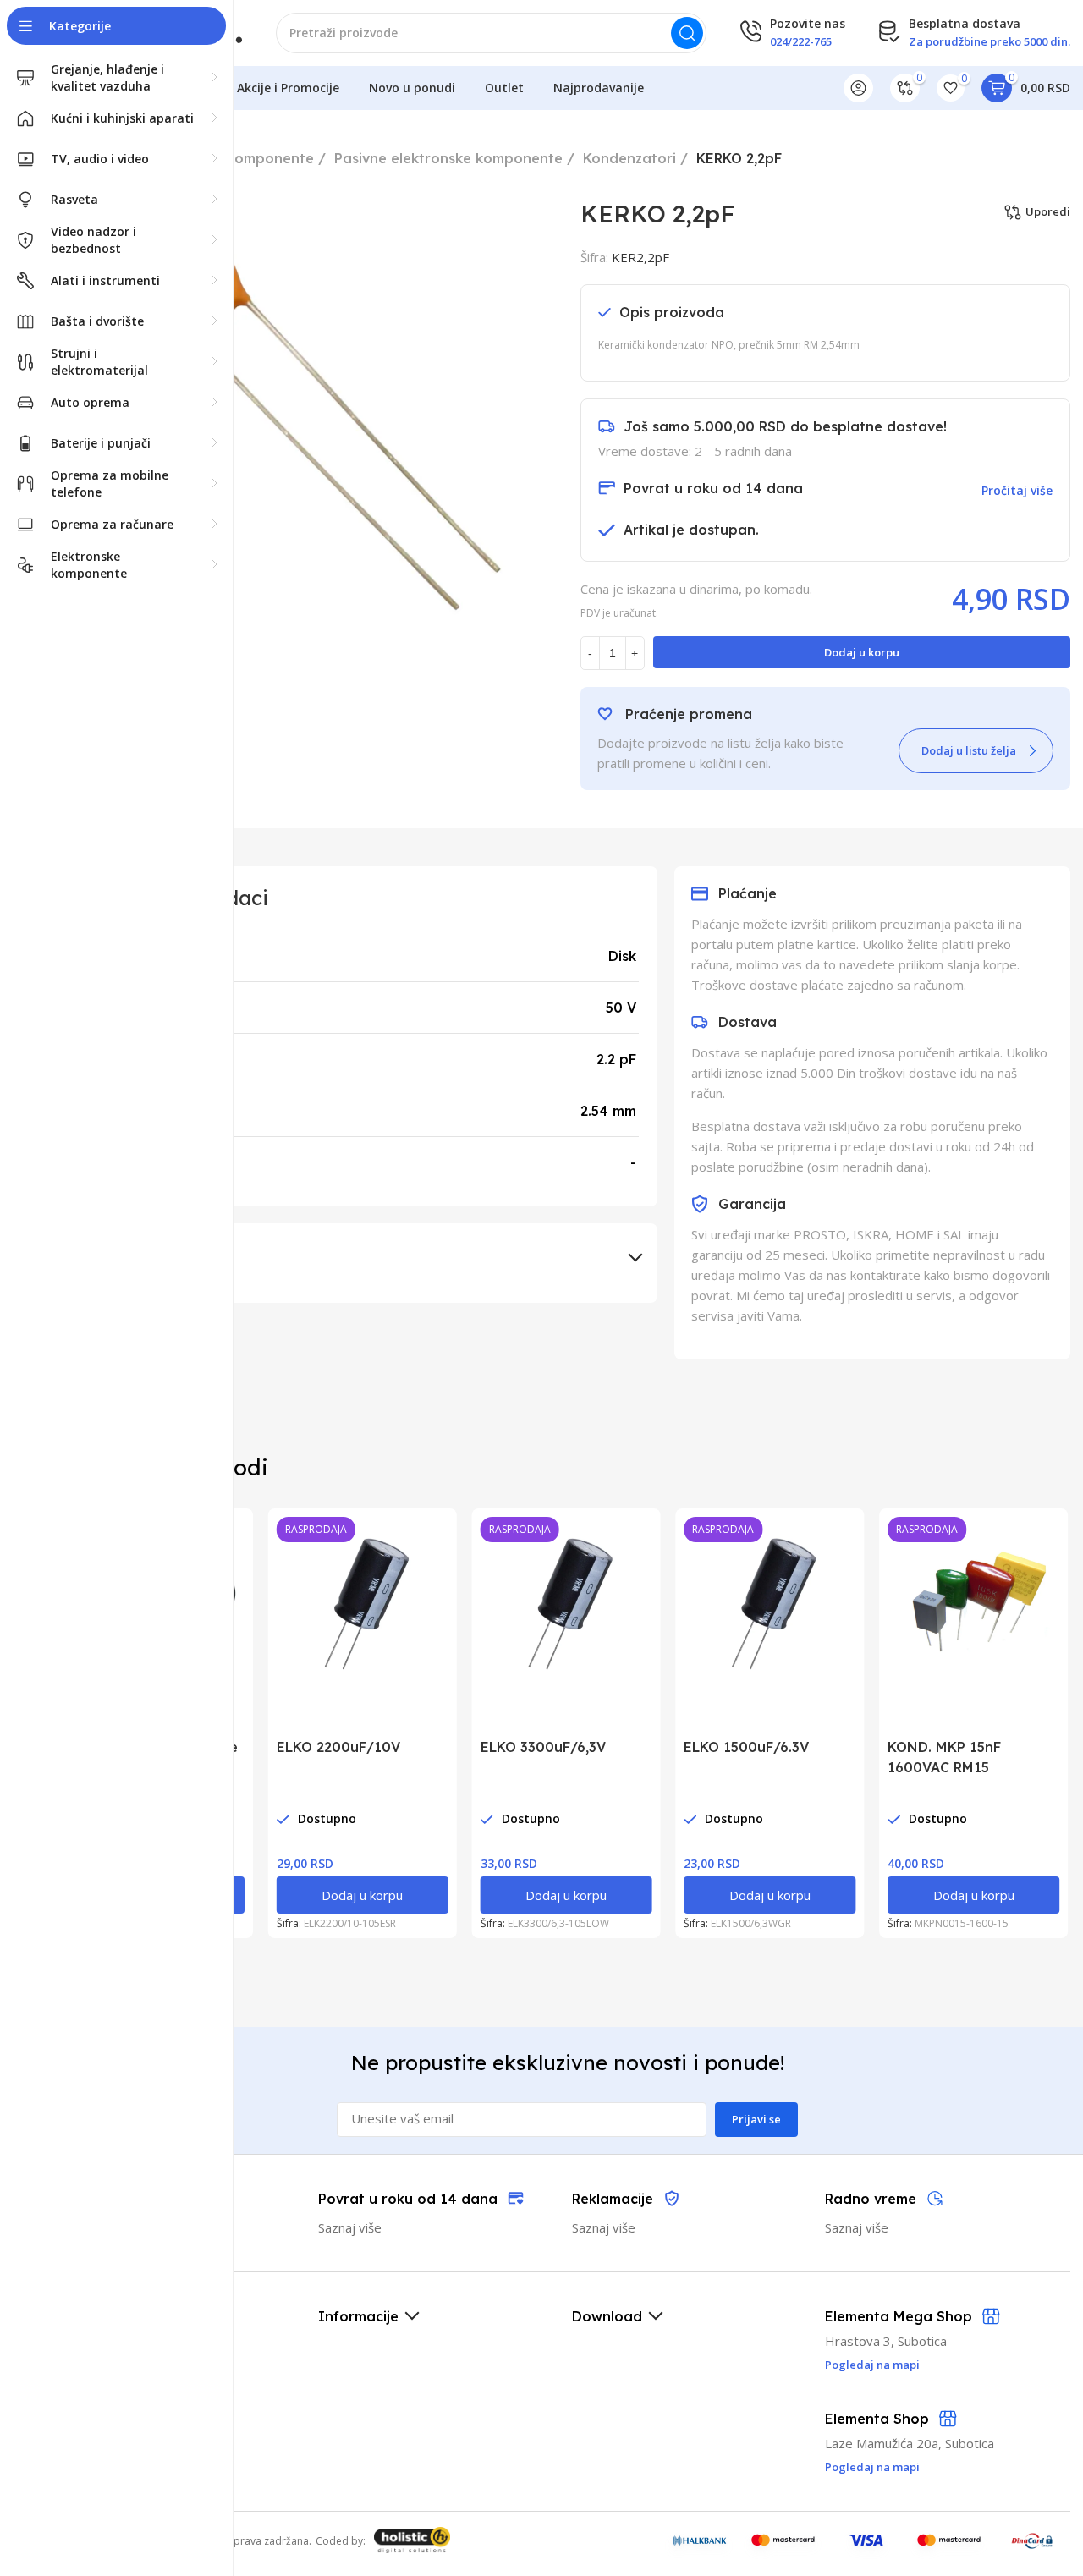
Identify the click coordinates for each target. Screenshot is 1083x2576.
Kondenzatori (629, 158)
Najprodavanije (599, 88)
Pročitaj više (1017, 490)
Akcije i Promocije (288, 88)
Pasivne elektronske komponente (448, 158)
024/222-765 (801, 41)
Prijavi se (756, 2119)
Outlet (504, 88)
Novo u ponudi (412, 88)
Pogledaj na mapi (872, 2467)
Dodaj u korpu (862, 652)
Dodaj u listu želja (969, 750)
